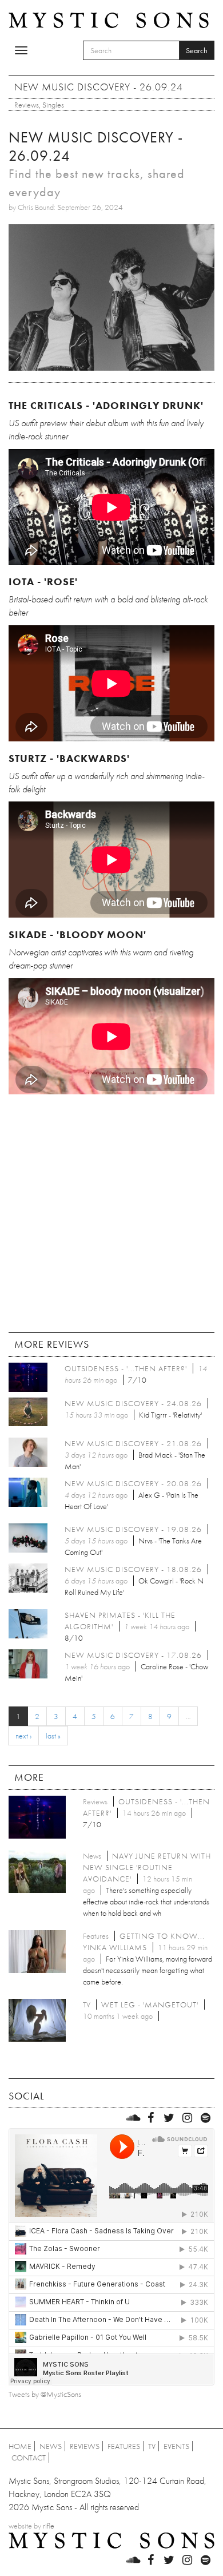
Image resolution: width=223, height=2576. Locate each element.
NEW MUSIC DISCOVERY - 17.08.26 (133, 1655)
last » (53, 1736)
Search (197, 50)
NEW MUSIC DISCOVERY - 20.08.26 (133, 1483)
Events (176, 2446)
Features (124, 2446)
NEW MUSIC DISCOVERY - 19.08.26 (133, 1529)
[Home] (109, 19)
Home (20, 2446)
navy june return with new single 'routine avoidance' (147, 1867)
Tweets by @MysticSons (45, 2394)
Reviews (27, 105)
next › (23, 1736)
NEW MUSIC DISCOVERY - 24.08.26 (133, 1403)
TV (152, 2446)
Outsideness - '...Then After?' (126, 1368)
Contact (29, 2458)
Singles (53, 105)
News (51, 2446)
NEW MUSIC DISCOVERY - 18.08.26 (133, 1569)
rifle (49, 2526)
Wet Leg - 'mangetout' (150, 2005)
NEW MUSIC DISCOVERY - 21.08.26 (133, 1443)
